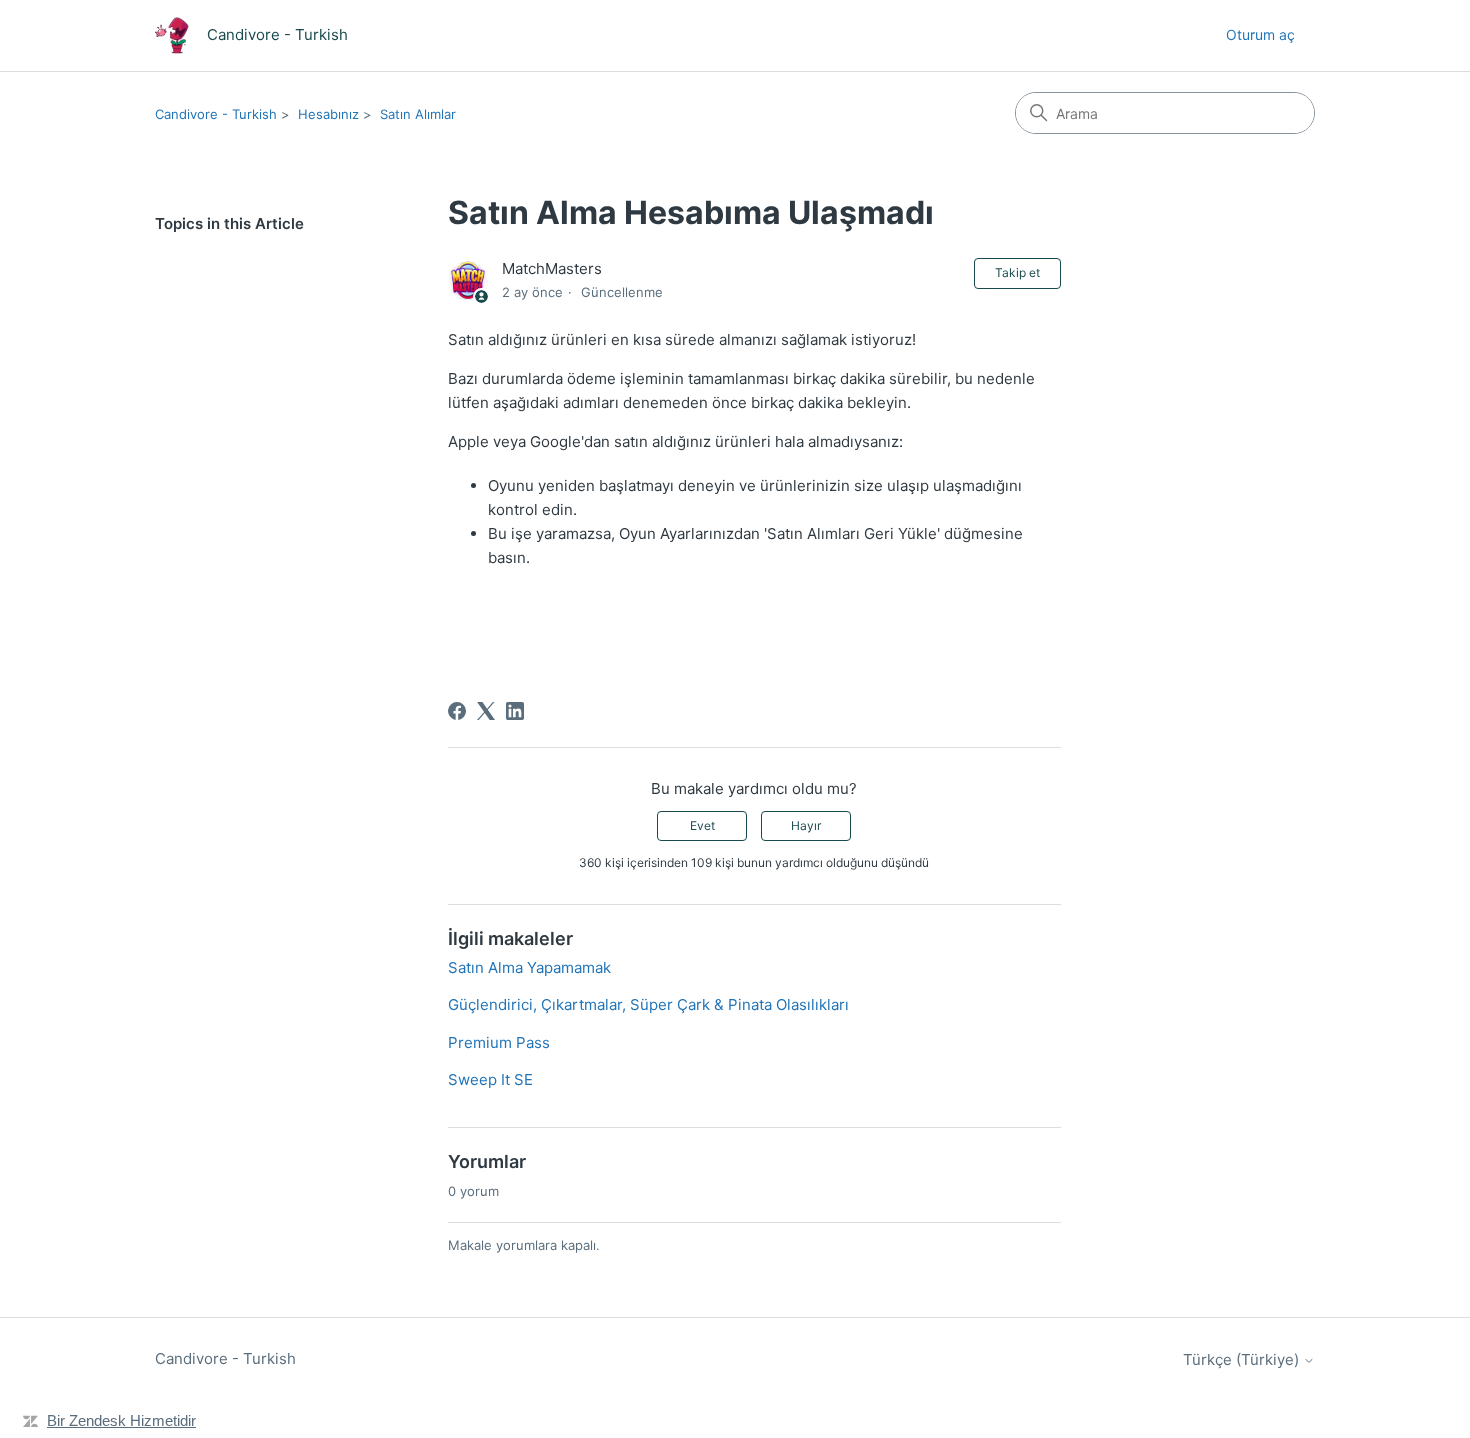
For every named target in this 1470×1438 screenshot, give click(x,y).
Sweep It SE (490, 1079)
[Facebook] (457, 711)
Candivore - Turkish (216, 114)
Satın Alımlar (418, 114)
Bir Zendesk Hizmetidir (121, 1420)
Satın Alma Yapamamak (529, 967)
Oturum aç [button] (1260, 34)
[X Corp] (486, 711)
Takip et (1017, 272)
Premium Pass (499, 1042)
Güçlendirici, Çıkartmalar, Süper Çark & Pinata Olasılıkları (648, 1004)
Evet (702, 825)
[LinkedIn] (515, 711)
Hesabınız (328, 114)
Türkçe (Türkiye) (1243, 1359)
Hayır (806, 825)
